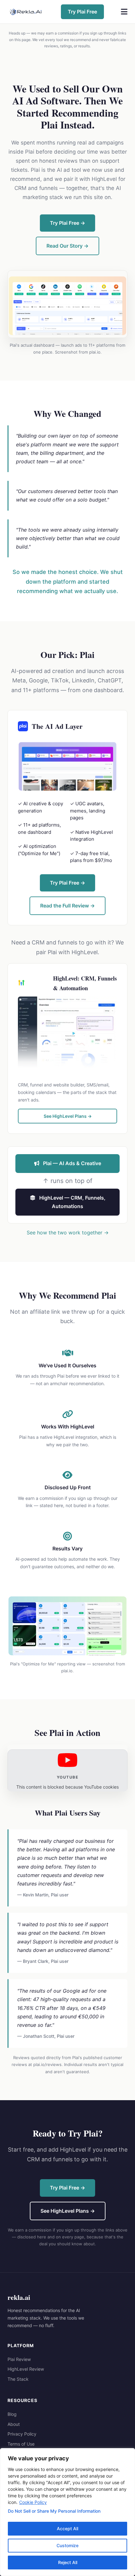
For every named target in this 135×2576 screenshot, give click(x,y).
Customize (67, 2545)
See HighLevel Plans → (68, 1116)
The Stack (18, 2379)
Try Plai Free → (67, 223)
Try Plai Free (82, 12)
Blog (12, 2414)
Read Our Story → (67, 246)
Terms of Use (21, 2444)
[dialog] (67, 2512)
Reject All (68, 2562)
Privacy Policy (22, 2434)
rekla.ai (19, 2297)
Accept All (67, 2529)
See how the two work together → (68, 1233)
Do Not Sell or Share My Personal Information (54, 2511)
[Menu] (124, 12)
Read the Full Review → (67, 906)
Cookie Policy (33, 2502)
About (14, 2424)
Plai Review (19, 2359)
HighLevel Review (26, 2369)
